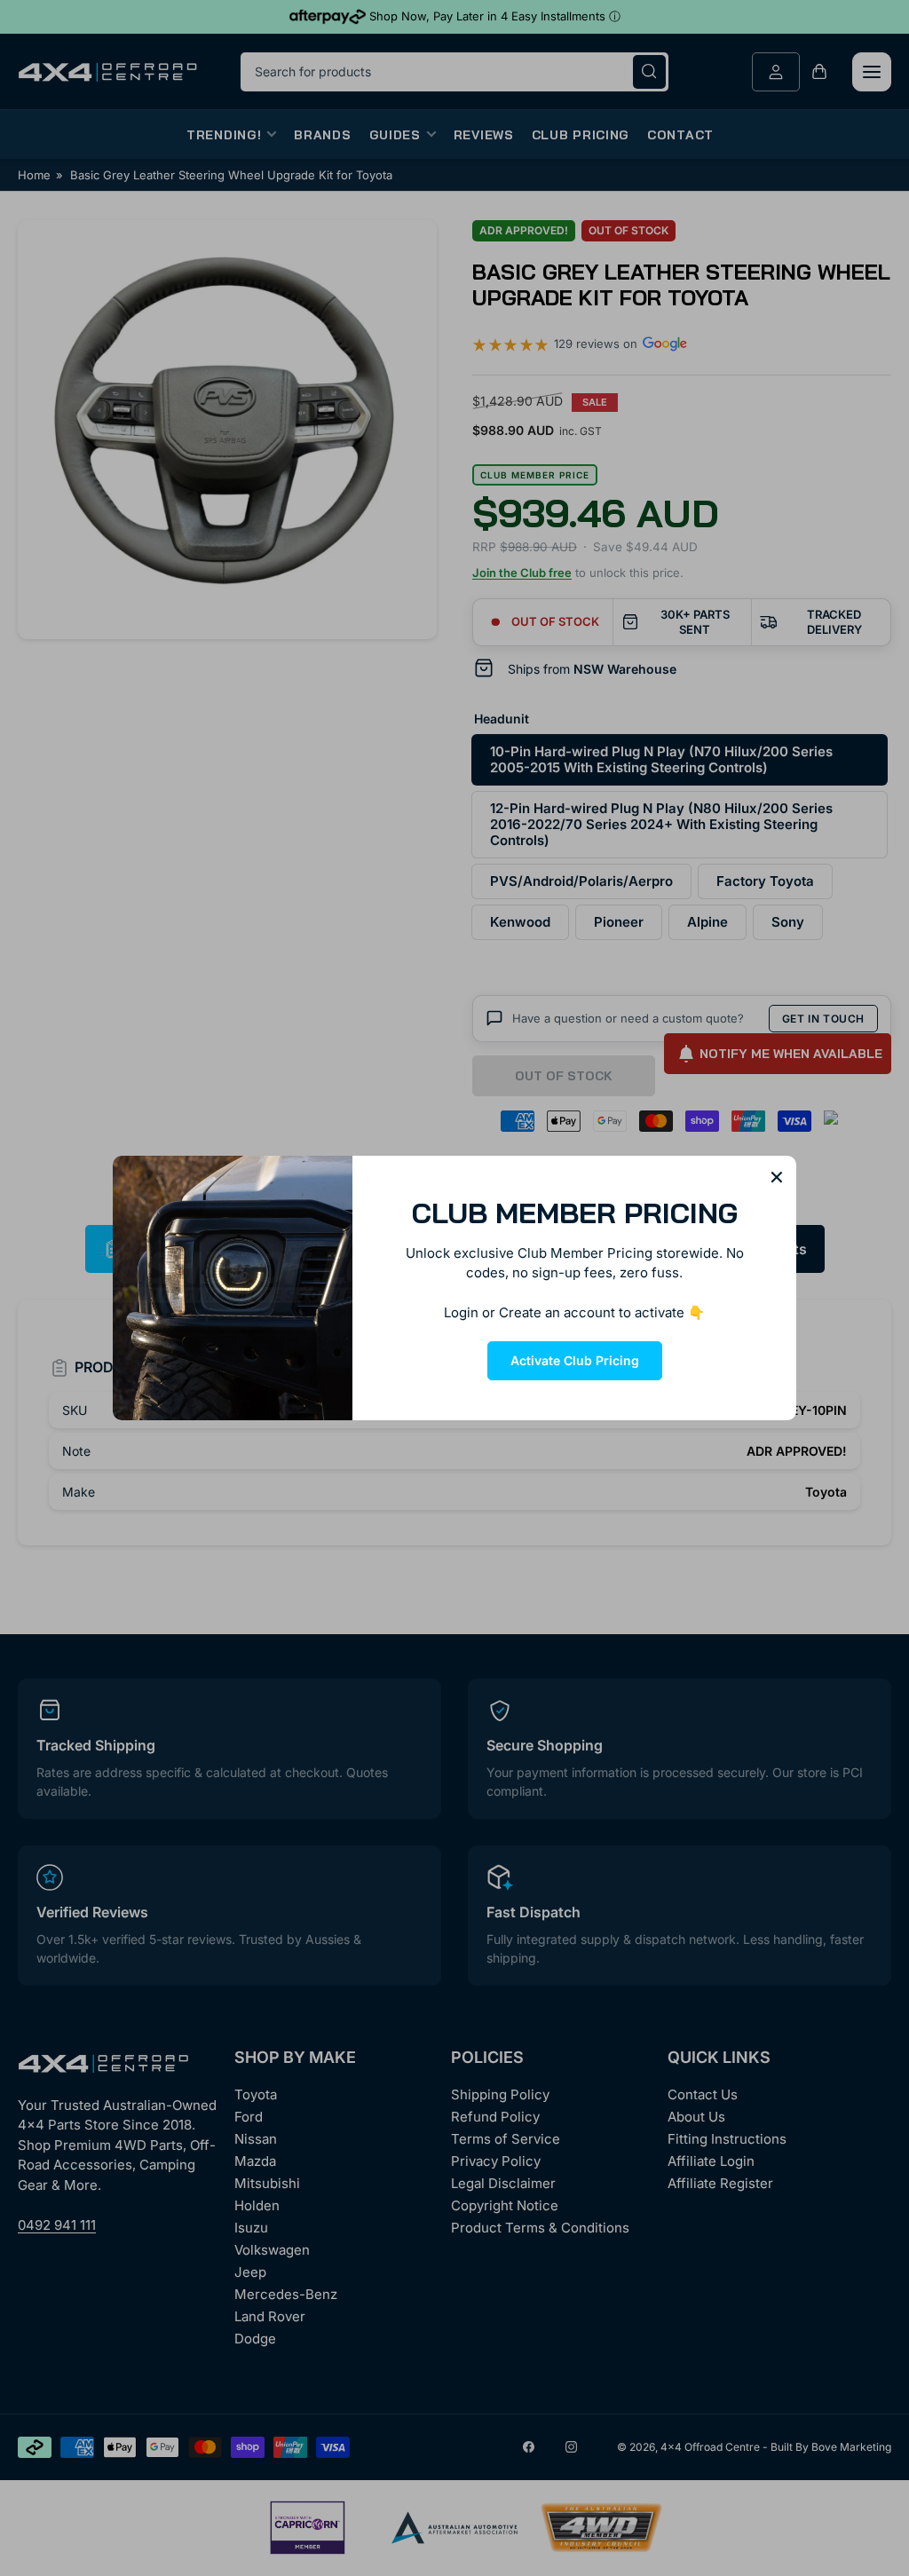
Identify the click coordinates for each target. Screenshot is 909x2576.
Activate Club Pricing (575, 1360)
